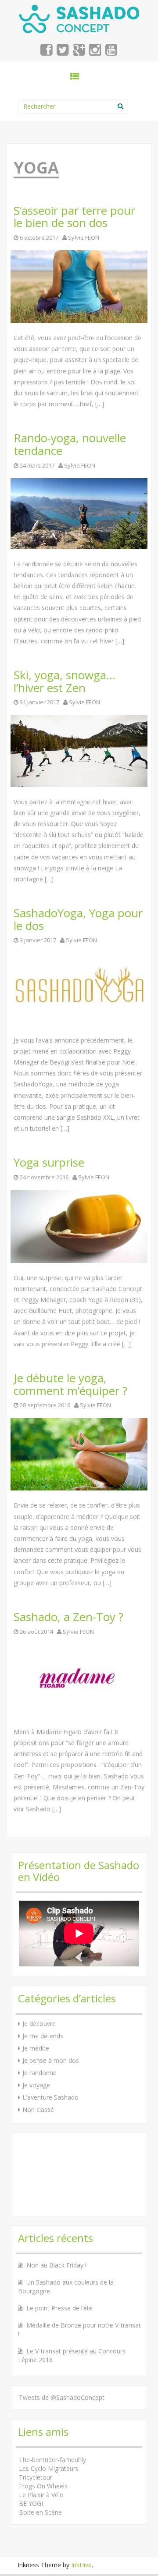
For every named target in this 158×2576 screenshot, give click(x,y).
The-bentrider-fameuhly (52, 2460)
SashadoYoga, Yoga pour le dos (78, 919)
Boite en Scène (40, 2512)
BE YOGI (31, 2503)
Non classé (38, 2109)
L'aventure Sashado (50, 2097)
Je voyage (36, 2085)
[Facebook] (47, 52)
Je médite (36, 2048)
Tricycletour (36, 2477)
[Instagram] (95, 52)
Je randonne (39, 2073)
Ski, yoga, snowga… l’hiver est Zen (65, 681)
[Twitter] (63, 52)
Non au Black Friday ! (56, 2265)
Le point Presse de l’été (59, 2308)
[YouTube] (112, 52)
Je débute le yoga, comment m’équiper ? (70, 1384)
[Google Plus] (79, 52)
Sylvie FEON (84, 238)
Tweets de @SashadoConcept (62, 2397)
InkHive (81, 2565)
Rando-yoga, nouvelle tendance (70, 444)
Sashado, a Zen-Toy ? (68, 1617)
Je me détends (43, 2036)
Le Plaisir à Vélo (41, 2495)
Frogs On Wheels (43, 2486)
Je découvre (39, 2024)
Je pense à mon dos (51, 2060)
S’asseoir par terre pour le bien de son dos (74, 217)
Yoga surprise (49, 1162)
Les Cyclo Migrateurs (49, 2468)
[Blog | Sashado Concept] (79, 17)
